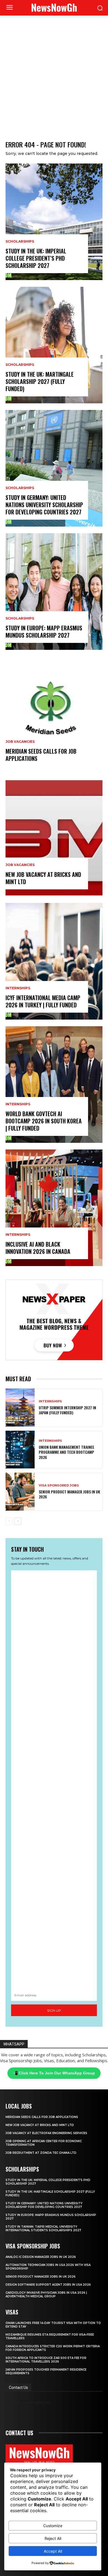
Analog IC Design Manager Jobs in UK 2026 (41, 2257)
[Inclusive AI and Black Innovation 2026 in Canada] (54, 1208)
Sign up (54, 2010)
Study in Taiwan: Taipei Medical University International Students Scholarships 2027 (43, 2228)
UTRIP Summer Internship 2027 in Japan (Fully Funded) (67, 1410)
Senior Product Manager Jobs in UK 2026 (69, 1494)
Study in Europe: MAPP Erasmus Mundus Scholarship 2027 (44, 632)
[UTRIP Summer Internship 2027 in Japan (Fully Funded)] (20, 1408)
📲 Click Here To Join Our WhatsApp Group (54, 2073)
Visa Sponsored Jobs (59, 1486)
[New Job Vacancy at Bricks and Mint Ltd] (54, 838)
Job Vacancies (20, 742)
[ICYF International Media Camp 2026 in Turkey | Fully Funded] (54, 961)
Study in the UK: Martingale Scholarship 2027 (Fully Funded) (40, 381)
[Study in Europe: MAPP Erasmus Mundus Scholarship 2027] (54, 592)
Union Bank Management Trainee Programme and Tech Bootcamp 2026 (66, 1452)
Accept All (53, 2551)
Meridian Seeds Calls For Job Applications (41, 755)
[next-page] (18, 1521)
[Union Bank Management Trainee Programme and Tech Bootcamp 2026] (20, 1450)
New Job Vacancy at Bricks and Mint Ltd (43, 878)
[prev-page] (9, 1521)
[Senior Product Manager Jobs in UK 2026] (20, 1492)
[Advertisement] (54, 72)
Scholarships (20, 241)
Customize (53, 2526)
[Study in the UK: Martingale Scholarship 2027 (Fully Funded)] (54, 345)
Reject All (53, 2538)
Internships (18, 988)
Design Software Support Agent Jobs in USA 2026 (48, 2285)
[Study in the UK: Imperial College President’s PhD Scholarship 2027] (54, 222)
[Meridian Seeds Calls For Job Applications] (54, 715)
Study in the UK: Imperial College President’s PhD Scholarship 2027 (36, 258)
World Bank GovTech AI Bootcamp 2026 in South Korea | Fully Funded (44, 1121)
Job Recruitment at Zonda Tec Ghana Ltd (41, 2153)
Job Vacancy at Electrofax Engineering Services (46, 2133)
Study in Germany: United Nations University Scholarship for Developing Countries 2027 (44, 505)
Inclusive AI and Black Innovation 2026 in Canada (38, 1248)
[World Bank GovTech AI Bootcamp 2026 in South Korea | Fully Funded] (54, 1085)
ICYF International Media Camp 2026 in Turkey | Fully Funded (43, 1001)
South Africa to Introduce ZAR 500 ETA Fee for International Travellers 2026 (46, 2360)
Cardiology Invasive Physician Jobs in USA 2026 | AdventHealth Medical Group (46, 2295)
